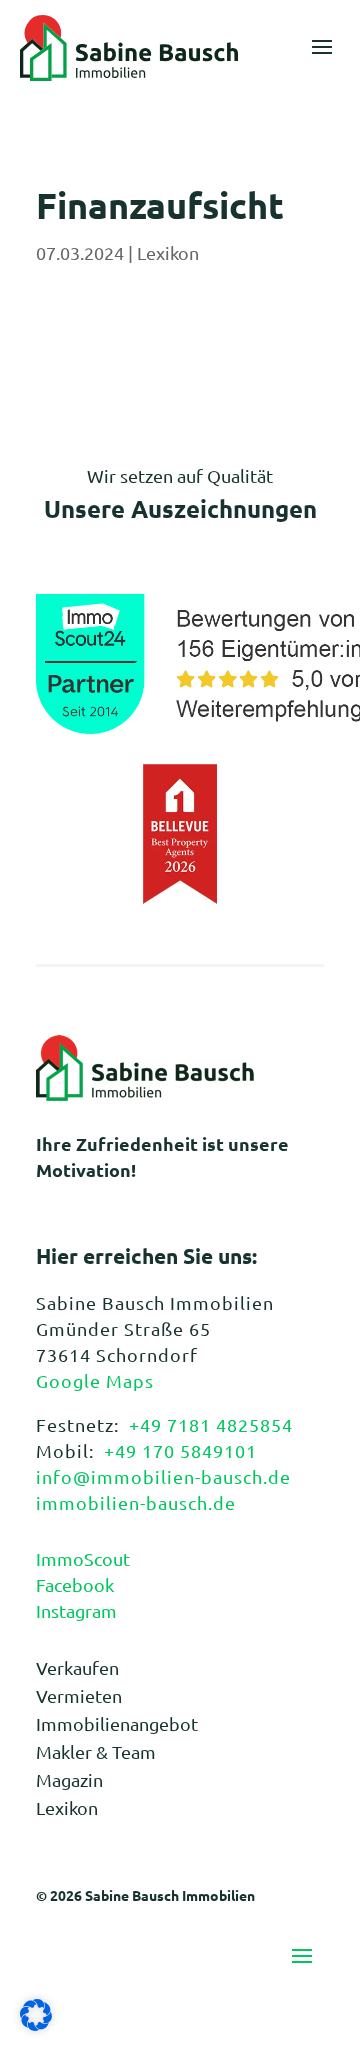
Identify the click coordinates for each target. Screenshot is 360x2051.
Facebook (75, 1584)
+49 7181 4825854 (211, 1424)
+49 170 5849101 (180, 1450)
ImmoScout (83, 1558)
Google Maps (95, 1380)
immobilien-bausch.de (136, 1502)
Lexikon (168, 252)
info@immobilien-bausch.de (163, 1476)
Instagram (76, 1610)
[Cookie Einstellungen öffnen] (36, 2023)
